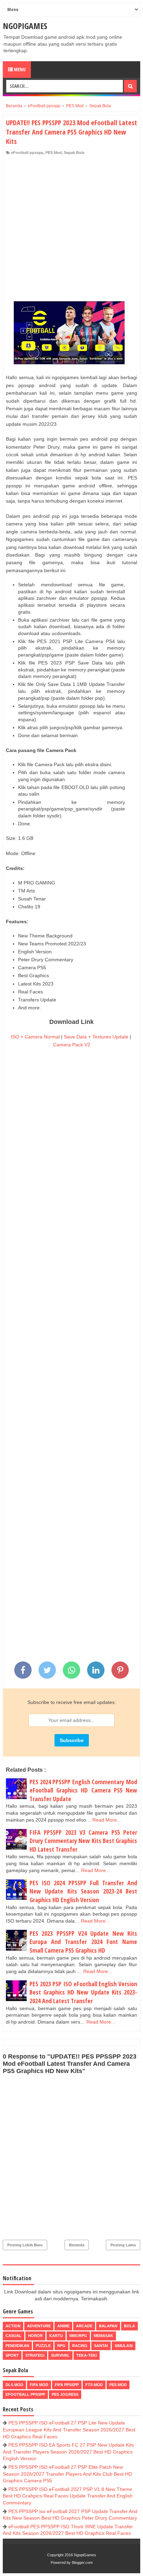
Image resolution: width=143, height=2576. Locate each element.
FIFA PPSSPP (67, 2385)
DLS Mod (14, 2385)
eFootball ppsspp (27, 153)
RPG (61, 2346)
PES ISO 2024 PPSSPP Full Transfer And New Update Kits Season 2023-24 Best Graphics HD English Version (83, 1891)
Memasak (103, 2336)
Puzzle (43, 2346)
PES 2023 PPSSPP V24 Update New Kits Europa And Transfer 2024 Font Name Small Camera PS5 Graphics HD (83, 1942)
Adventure (39, 2326)
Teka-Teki (87, 2355)
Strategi (35, 2355)
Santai (101, 2346)
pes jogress (65, 2394)
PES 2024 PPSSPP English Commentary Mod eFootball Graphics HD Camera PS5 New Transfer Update (83, 1790)
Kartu (56, 2336)
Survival (60, 2355)
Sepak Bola (74, 153)
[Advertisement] (71, 230)
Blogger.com (82, 2563)
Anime (63, 2326)
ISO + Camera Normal (35, 1037)
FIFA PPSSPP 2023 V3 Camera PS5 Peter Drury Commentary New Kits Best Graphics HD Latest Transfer (83, 1841)
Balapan (108, 2326)
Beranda (77, 2245)
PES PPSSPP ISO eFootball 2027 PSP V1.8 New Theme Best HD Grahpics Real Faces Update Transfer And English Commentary (68, 2496)
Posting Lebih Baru (25, 2245)
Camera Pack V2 (72, 1045)
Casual (14, 2336)
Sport (12, 2355)
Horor (35, 2336)
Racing (80, 2346)
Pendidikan (17, 2346)
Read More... (107, 1820)
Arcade (84, 2326)
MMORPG (78, 2336)
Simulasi (124, 2346)
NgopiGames (25, 26)
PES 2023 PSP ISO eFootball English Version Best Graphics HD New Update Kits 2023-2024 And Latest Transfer (83, 1992)
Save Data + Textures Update (96, 1037)
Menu (19, 69)
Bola (129, 2326)
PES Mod (54, 153)
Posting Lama (123, 2245)
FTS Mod (94, 2385)
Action (13, 2326)
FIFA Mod (39, 2385)
